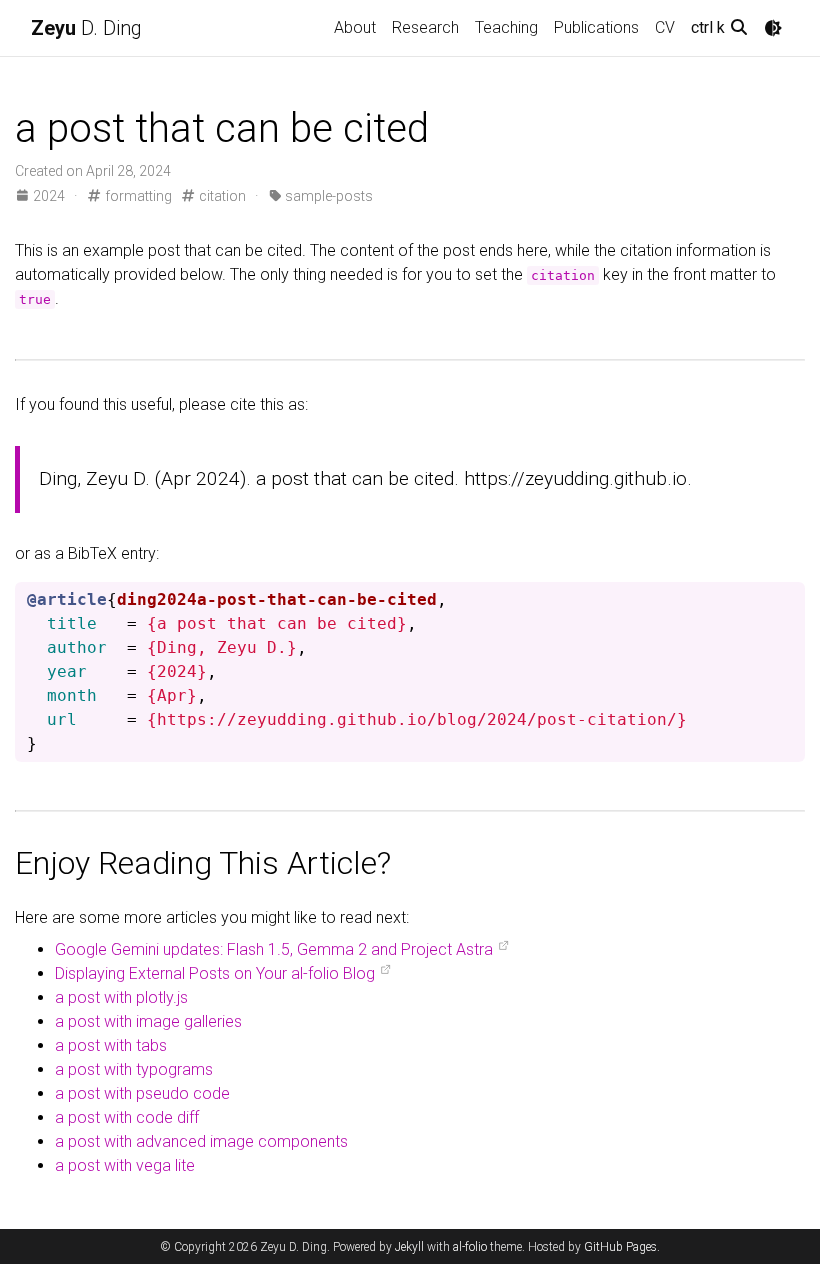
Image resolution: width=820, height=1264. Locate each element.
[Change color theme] (773, 28)
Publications (596, 27)
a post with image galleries (148, 1021)
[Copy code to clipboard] (786, 598)
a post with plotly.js (121, 997)
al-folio (470, 1247)
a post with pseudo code (142, 1093)
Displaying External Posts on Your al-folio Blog (215, 973)
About (355, 27)
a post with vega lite (125, 1165)
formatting (136, 196)
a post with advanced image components (201, 1141)
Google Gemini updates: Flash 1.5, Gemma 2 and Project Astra (274, 949)
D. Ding (86, 28)
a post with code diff (127, 1117)
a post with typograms (134, 1069)
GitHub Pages (620, 1247)
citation (221, 196)
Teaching (506, 27)
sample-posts (327, 196)
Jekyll (409, 1247)
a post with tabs (111, 1045)
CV (665, 27)
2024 (49, 196)
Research (425, 27)
